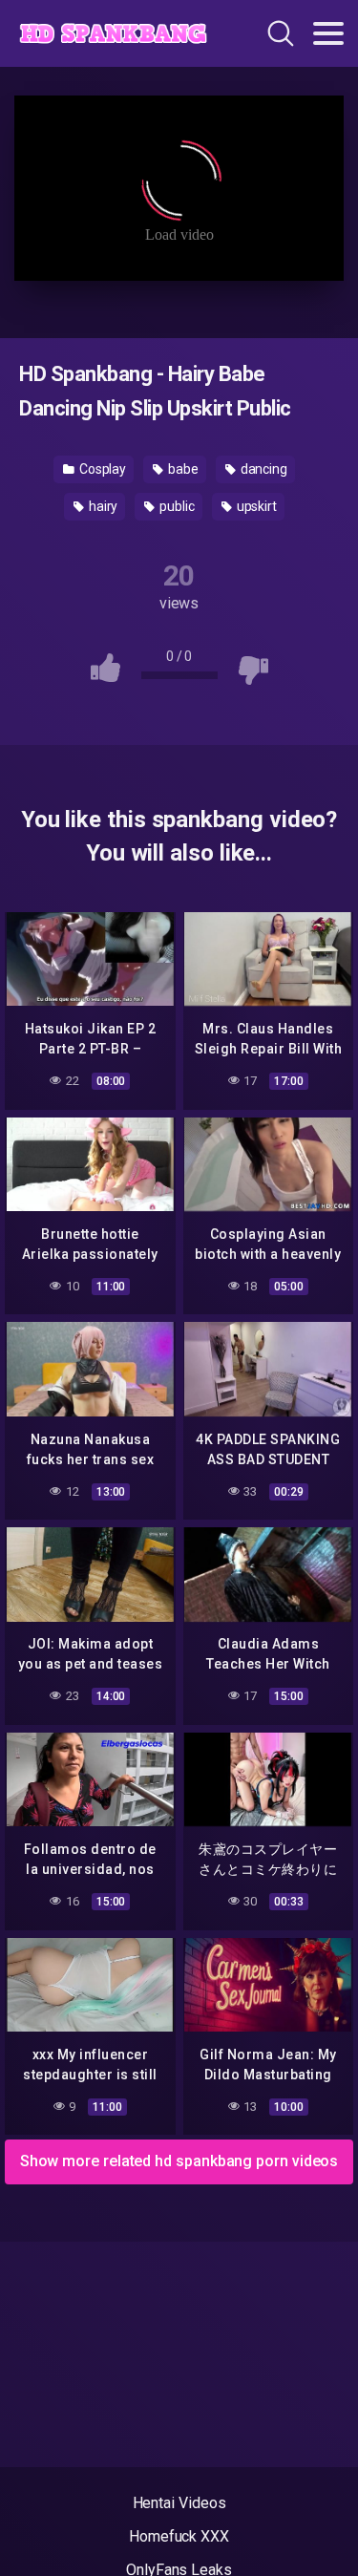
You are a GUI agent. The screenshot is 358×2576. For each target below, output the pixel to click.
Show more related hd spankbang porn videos (179, 2161)
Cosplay (101, 469)
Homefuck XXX (179, 2536)
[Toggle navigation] (328, 33)
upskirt (255, 506)
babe (182, 469)
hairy (102, 506)
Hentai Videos (179, 2503)
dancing (263, 469)
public (175, 506)
